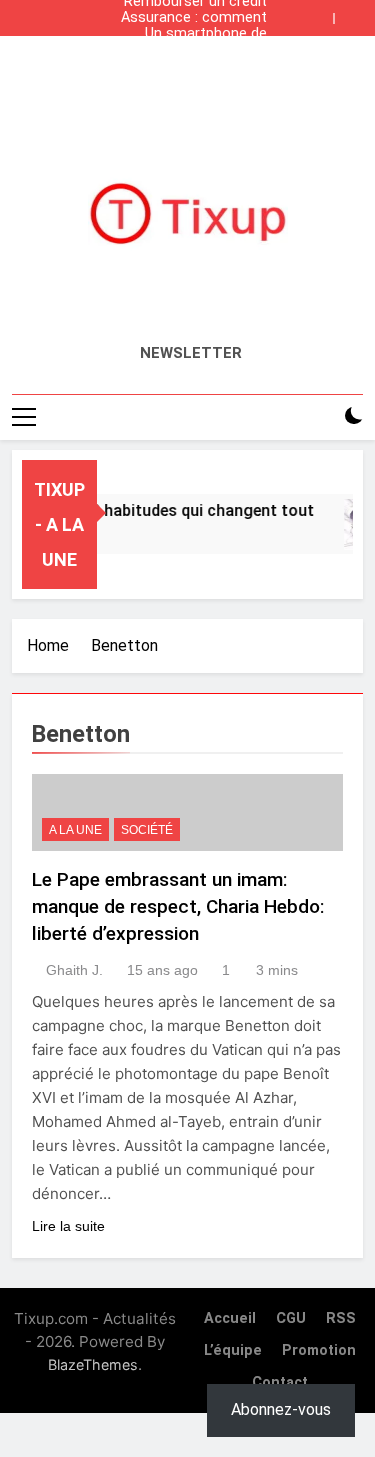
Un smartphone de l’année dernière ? (206, 34)
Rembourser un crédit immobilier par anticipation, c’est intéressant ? (195, 66)
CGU (291, 1318)
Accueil (230, 1318)
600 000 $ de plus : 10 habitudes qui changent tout (190, 50)
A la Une (75, 830)
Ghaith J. (74, 970)
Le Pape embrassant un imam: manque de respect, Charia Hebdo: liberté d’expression (178, 906)
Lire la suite (68, 1226)
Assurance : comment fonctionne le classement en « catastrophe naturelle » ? (194, 18)
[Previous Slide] (323, 13)
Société (147, 830)
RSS (341, 1318)
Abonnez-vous (281, 1409)
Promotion (319, 1350)
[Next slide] (353, 13)
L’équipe (233, 1350)
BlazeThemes (93, 1364)
